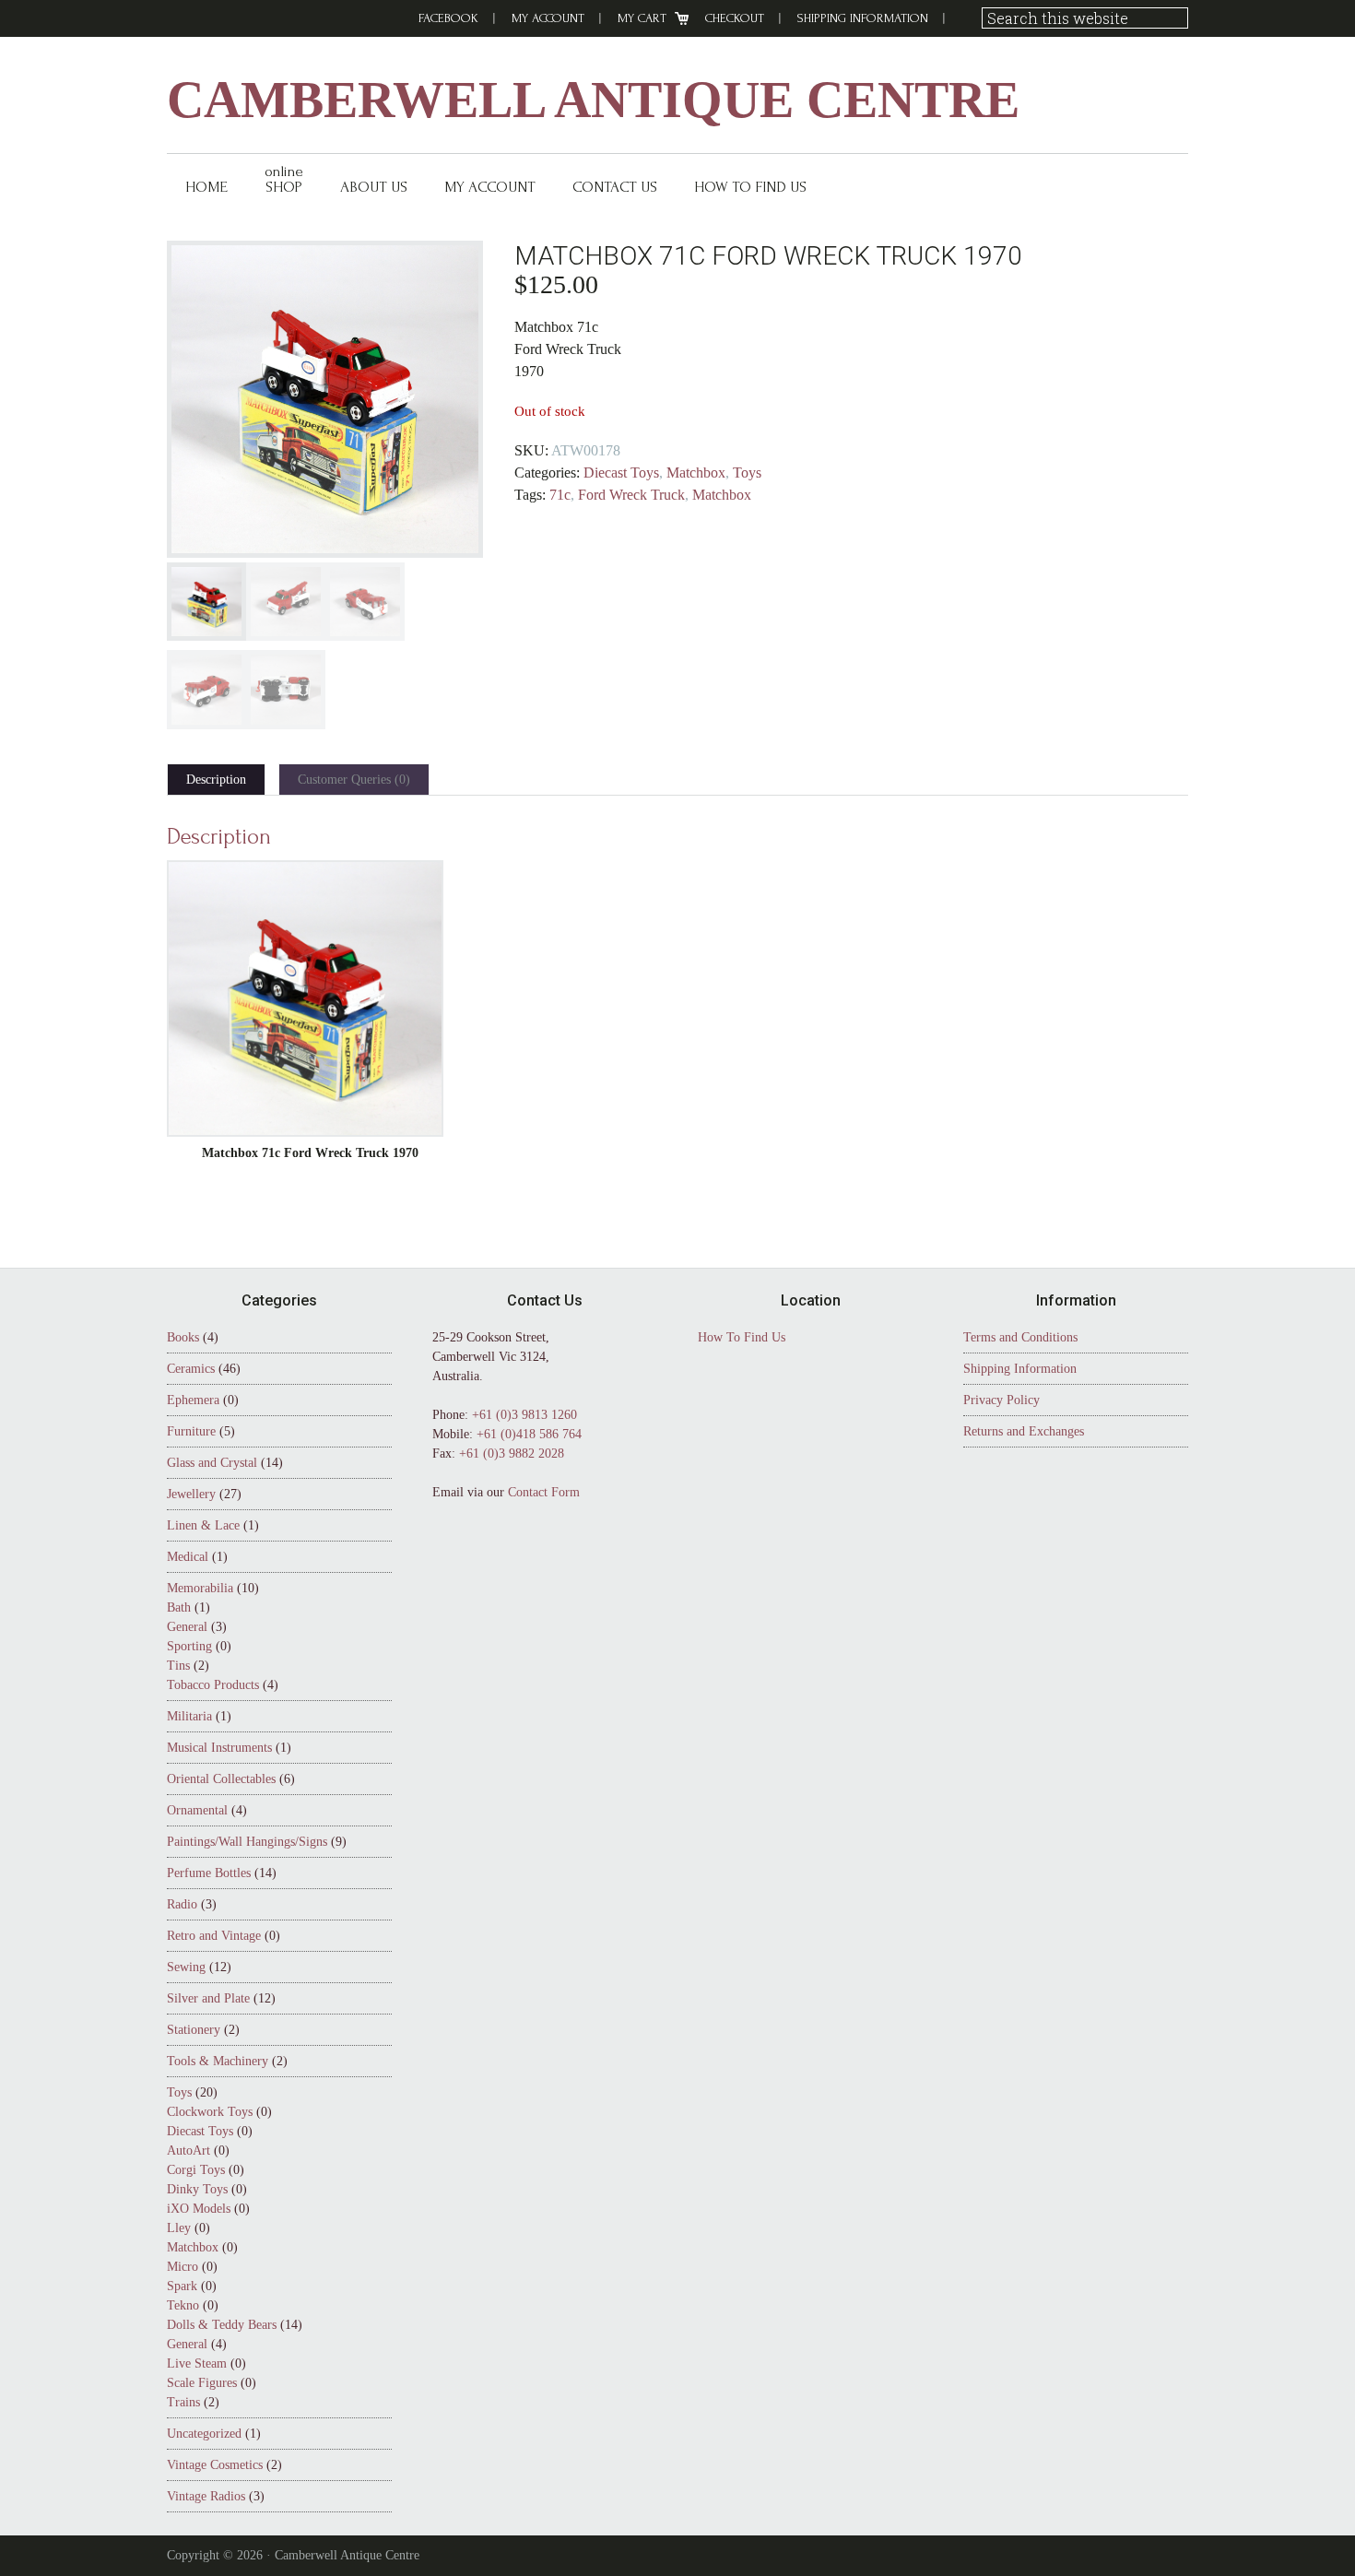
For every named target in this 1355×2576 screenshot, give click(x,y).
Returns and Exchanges (1024, 1431)
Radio (182, 1904)
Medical (188, 1557)
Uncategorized (204, 2434)
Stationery (194, 2030)
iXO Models (199, 2209)
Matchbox (696, 473)
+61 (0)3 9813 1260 (524, 1415)
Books (183, 1337)
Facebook (448, 18)
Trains (183, 2402)
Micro (183, 2267)
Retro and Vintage (214, 1936)
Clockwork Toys (210, 2112)
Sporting (189, 1646)
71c (560, 495)
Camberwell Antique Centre (593, 100)
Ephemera (193, 1400)
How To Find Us (742, 1337)
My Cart (642, 18)
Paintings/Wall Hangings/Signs (247, 1842)
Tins (178, 1666)
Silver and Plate (208, 1998)
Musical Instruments (219, 1748)
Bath (179, 1607)
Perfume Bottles (209, 1873)
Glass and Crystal (212, 1463)
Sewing (186, 1967)
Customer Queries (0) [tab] (354, 780)
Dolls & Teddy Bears (222, 2325)
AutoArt (189, 2151)
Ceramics (191, 1369)
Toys (747, 473)
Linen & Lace (203, 1525)
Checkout (735, 18)
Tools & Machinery (218, 2061)
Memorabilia (200, 1588)
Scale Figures (202, 2383)
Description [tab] (216, 780)
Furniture (191, 1431)
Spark (182, 2286)
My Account (548, 18)
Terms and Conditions (1020, 1337)
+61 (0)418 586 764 (529, 1434)
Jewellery (191, 1494)
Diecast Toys (621, 473)
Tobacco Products (213, 1685)
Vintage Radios (206, 2496)
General (187, 1627)
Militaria (189, 1716)
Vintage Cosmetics (215, 2465)
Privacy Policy (1002, 1400)
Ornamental (197, 1810)
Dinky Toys (197, 2189)
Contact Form (544, 1492)
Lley (179, 2228)
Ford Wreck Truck (631, 495)
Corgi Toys (196, 2170)
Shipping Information (863, 18)
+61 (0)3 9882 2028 (512, 1453)
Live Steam (197, 2363)
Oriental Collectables (221, 1779)
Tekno (183, 2305)
